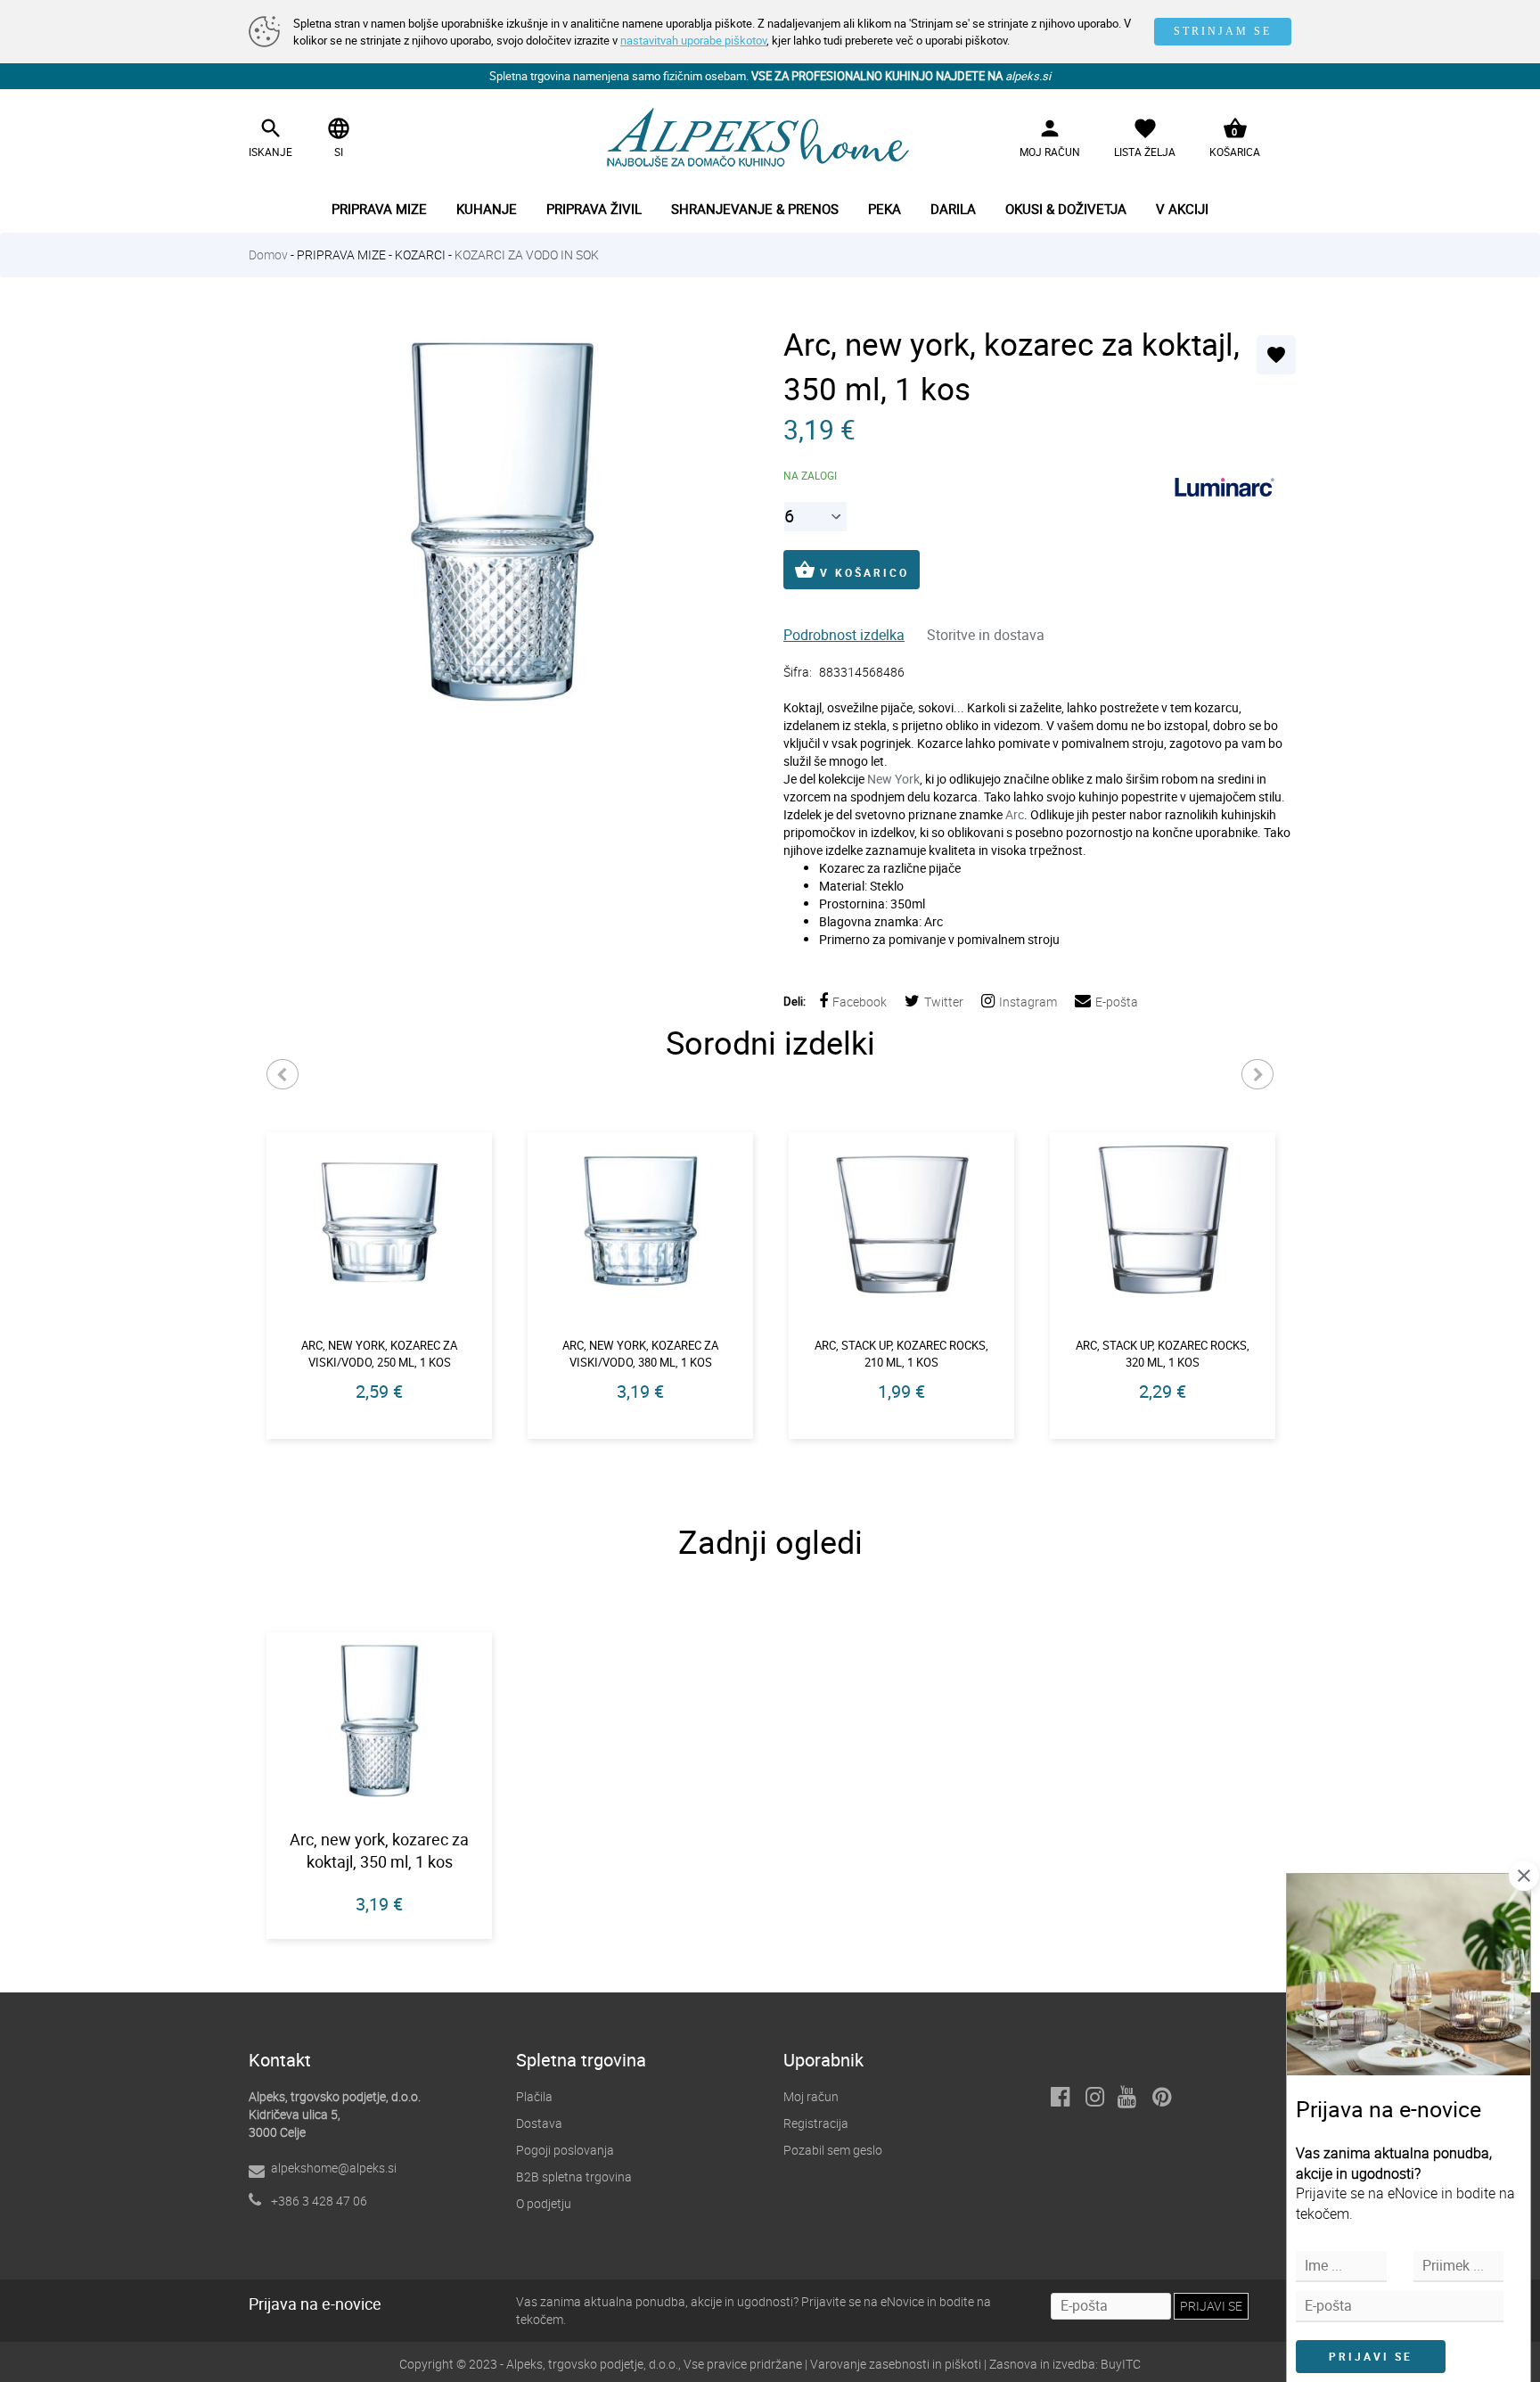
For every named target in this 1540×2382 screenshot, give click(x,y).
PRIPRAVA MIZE (341, 255)
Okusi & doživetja (1066, 209)
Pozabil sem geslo (833, 2150)
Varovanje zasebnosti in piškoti (896, 2364)
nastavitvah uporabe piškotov (693, 40)
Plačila (534, 2096)
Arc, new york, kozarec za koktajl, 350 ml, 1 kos (379, 1851)
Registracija (816, 2123)
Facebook (860, 1002)
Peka (885, 209)
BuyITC (1121, 2364)
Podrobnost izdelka (844, 635)
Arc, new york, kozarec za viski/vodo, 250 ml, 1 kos (379, 1354)
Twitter (944, 1002)
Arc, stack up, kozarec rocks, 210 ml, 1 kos (901, 1354)
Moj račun (811, 2096)
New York (893, 779)
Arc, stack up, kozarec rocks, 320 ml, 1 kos (1163, 1354)
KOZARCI (420, 255)
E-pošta (1117, 1002)
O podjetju (544, 2203)
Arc (1015, 814)
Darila (953, 209)
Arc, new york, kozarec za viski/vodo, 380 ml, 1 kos (640, 1354)
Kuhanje (487, 209)
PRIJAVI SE (1371, 2356)
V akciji (1182, 209)
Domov (268, 255)
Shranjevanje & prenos (755, 209)
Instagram (1028, 1002)
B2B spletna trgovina (574, 2177)
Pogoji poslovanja (565, 2150)
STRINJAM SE (1223, 31)
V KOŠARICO (852, 570)
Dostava (539, 2123)
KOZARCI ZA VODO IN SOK (527, 255)
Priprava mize (379, 209)
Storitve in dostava (986, 635)
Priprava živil (594, 209)
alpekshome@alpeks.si (334, 2168)
